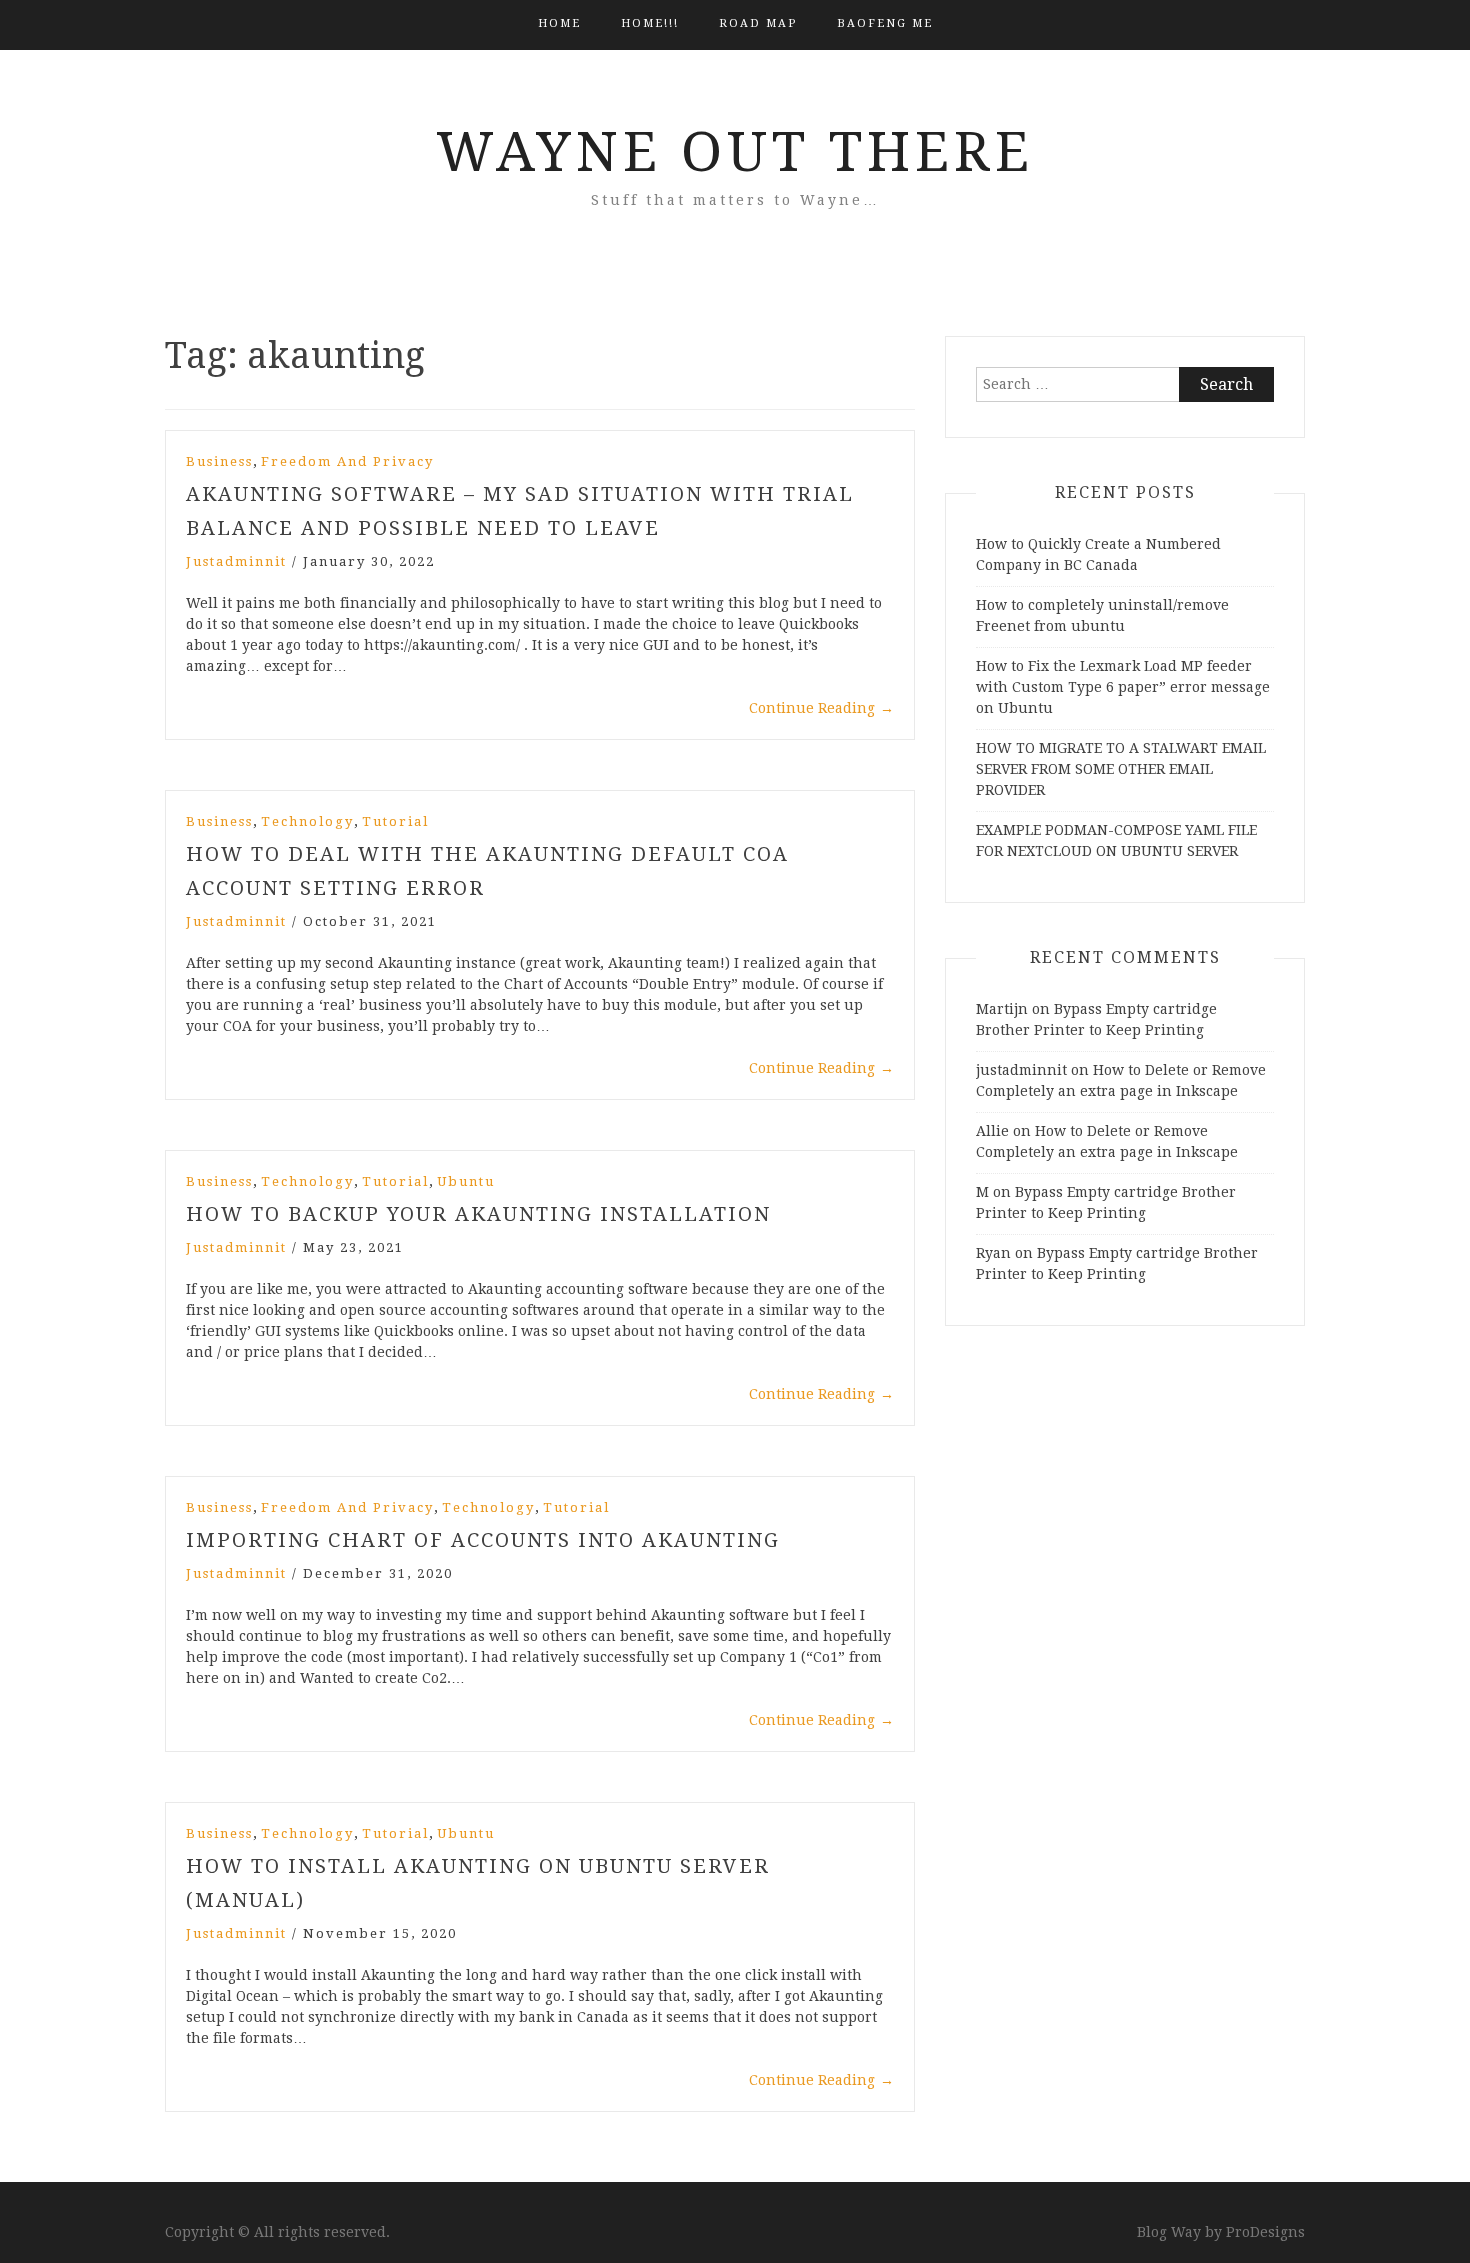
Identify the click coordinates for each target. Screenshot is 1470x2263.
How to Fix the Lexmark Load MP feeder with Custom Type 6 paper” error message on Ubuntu (1123, 687)
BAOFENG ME (885, 23)
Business (219, 461)
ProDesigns (1265, 2232)
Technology (307, 821)
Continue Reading (821, 708)
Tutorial (395, 821)
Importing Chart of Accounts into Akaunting (483, 1540)
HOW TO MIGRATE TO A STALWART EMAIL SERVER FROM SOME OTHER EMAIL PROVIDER (1121, 769)
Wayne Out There (735, 152)
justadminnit (236, 561)
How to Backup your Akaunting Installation (478, 1214)
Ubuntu (466, 1181)
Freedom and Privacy (347, 461)
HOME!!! (650, 23)
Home (559, 23)
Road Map (758, 23)
